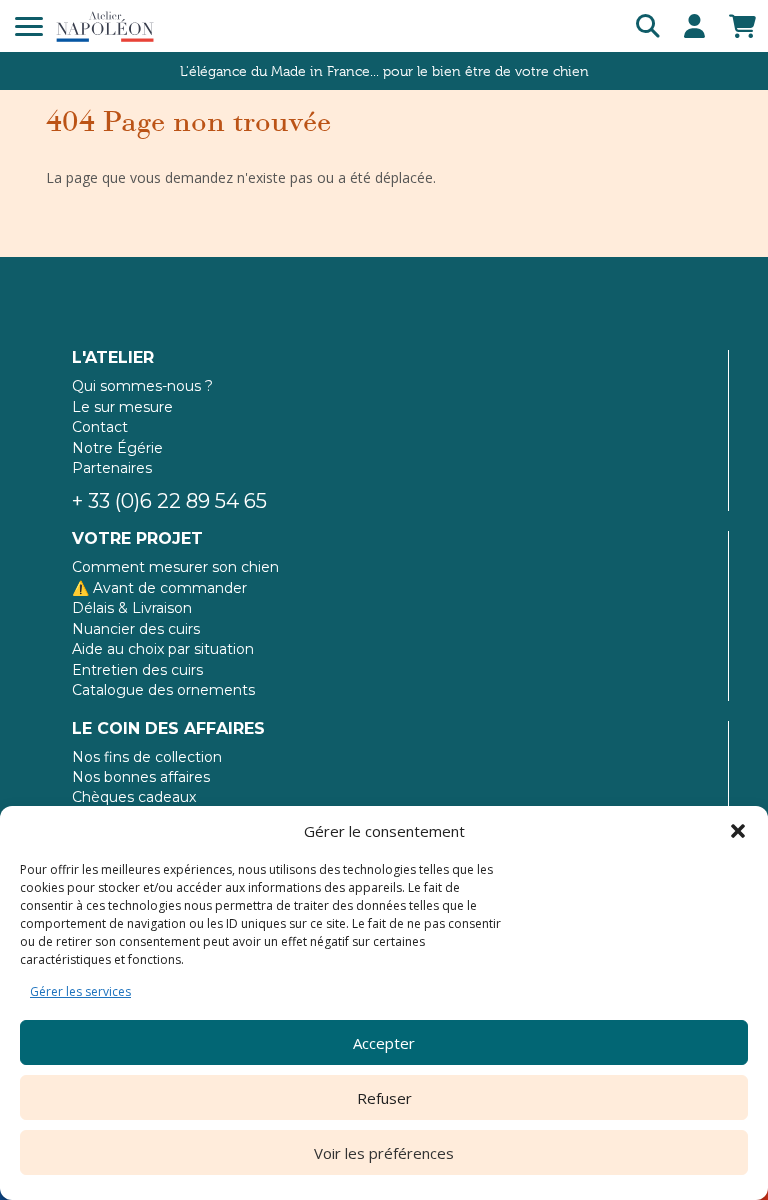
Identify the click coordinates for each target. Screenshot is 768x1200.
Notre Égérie (117, 448)
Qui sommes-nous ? (142, 386)
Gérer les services (80, 991)
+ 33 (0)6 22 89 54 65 (169, 501)
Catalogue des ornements (163, 690)
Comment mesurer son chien (175, 567)
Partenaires (112, 468)
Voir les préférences (384, 1153)
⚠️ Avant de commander (159, 588)
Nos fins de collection (147, 757)
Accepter (384, 1043)
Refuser (384, 1098)
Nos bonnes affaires (141, 777)
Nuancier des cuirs (136, 629)
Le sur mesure (122, 407)
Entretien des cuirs (137, 670)
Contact (100, 427)
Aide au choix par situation (163, 649)
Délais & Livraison (132, 608)
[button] (738, 831)
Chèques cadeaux (134, 797)
